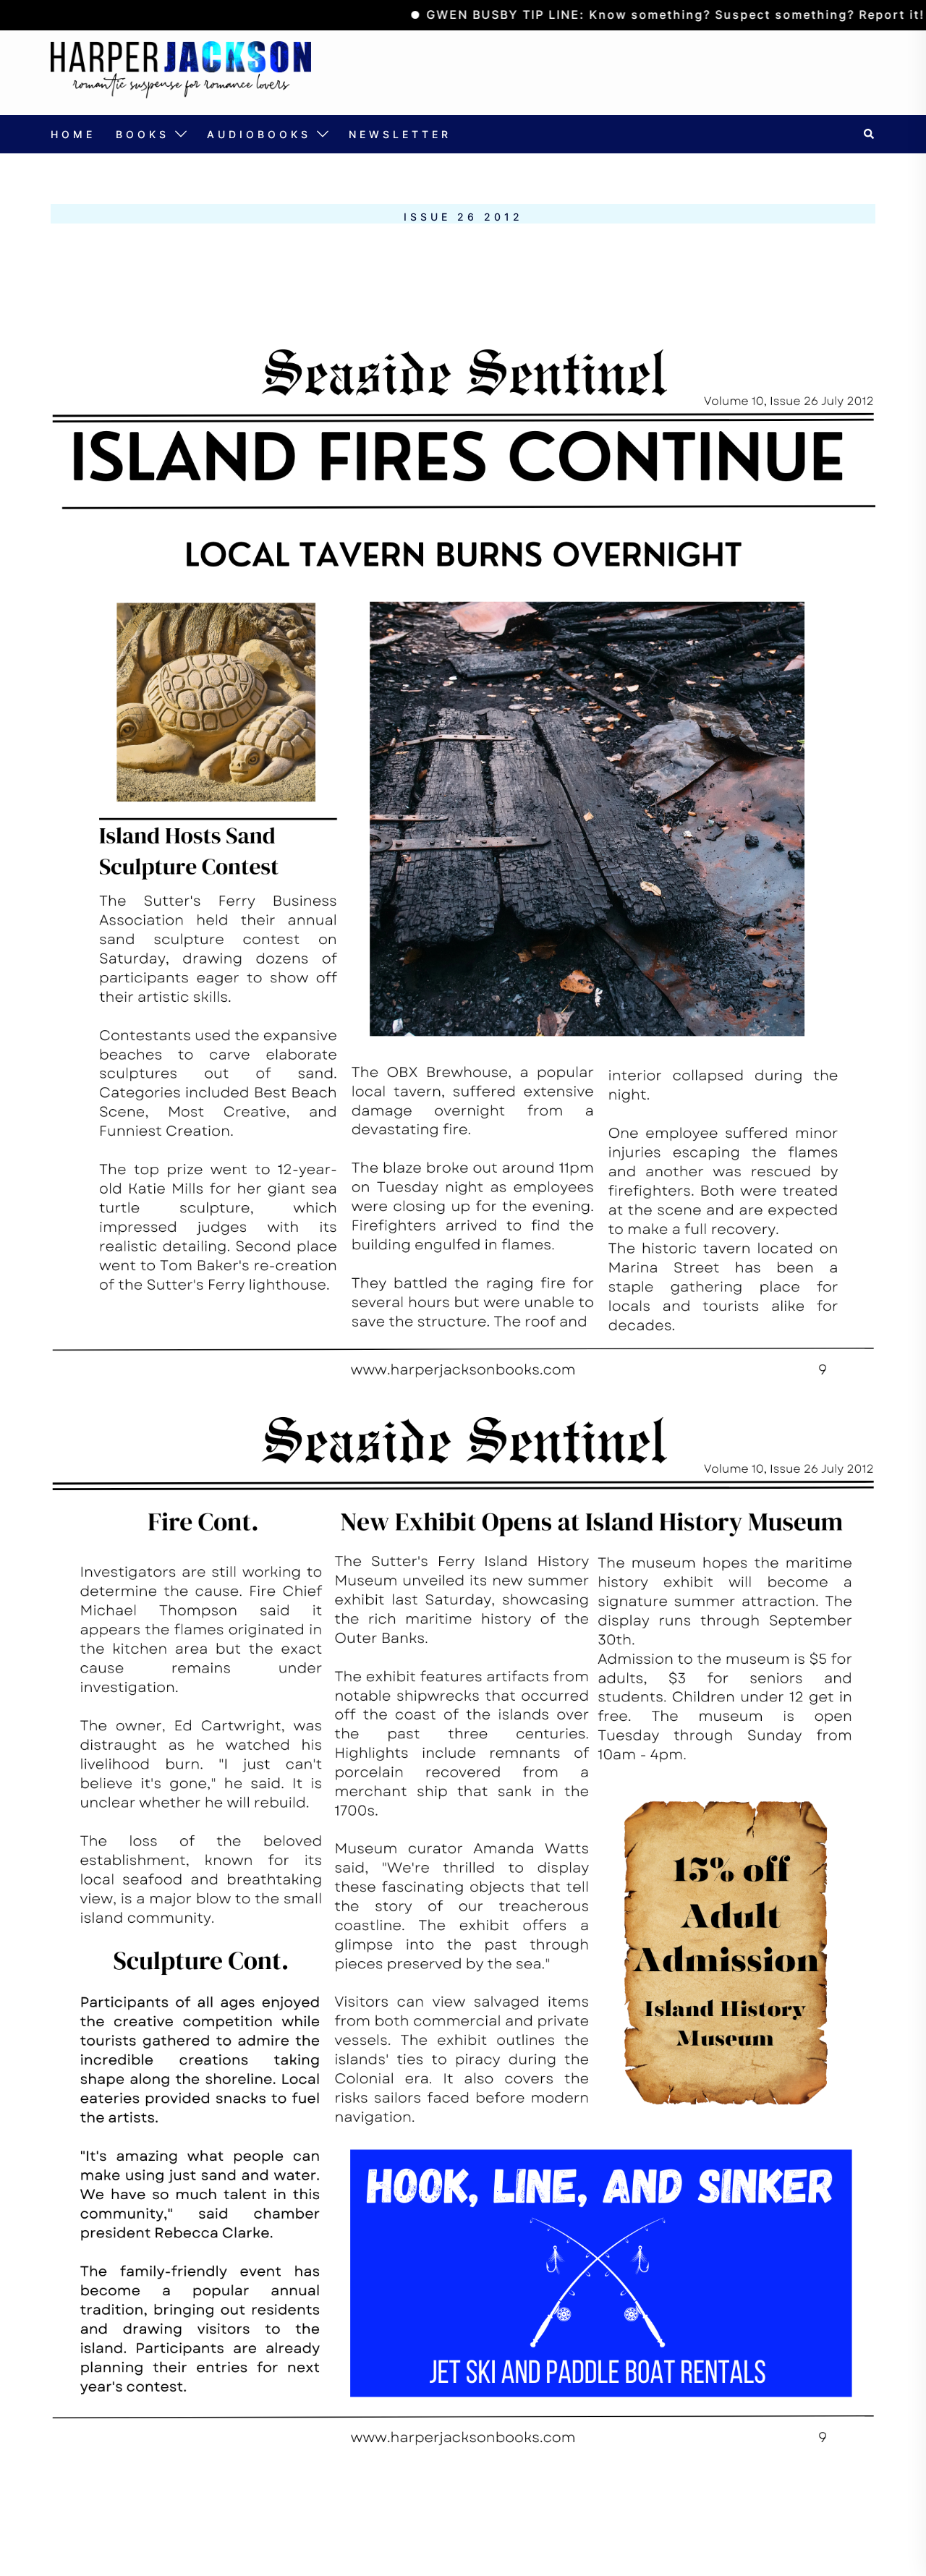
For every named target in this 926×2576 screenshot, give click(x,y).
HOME (73, 134)
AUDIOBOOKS (259, 134)
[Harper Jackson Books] (181, 71)
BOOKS (143, 134)
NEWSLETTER (400, 134)
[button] (870, 134)
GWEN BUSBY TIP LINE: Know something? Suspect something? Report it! (619, 14)
